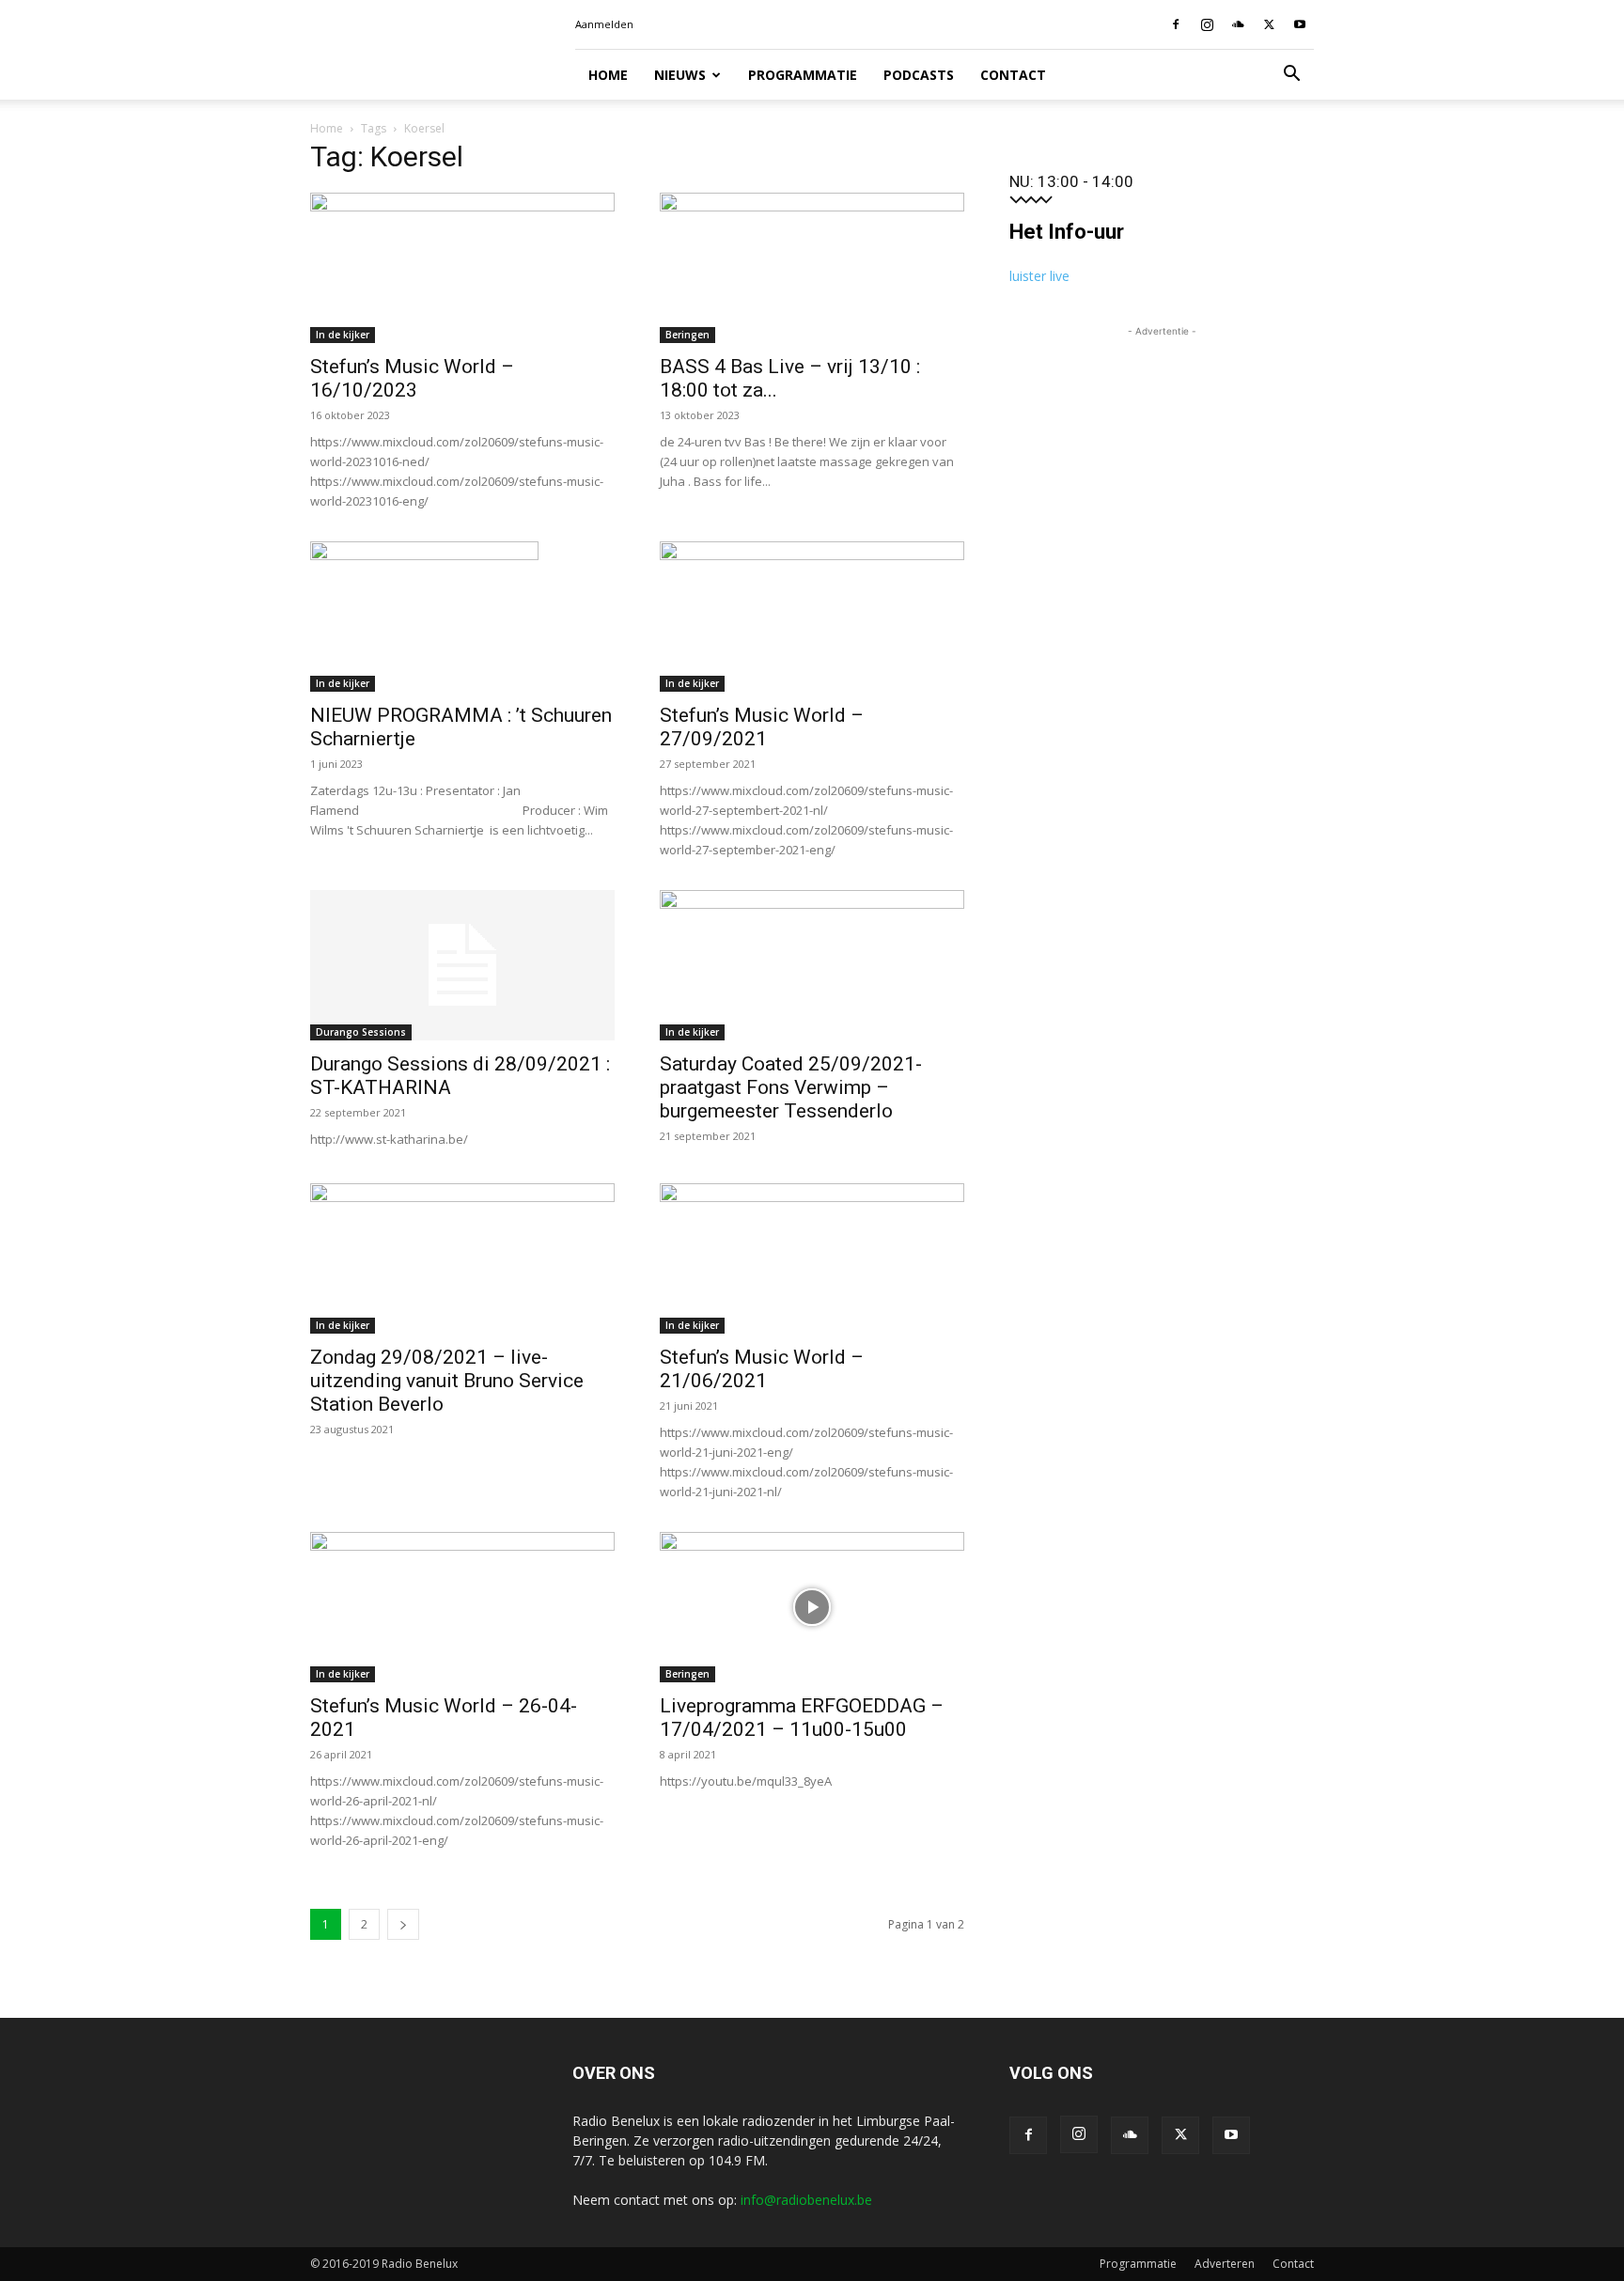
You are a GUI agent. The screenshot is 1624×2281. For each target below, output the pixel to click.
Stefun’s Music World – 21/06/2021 (762, 1369)
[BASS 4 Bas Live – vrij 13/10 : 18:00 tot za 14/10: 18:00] (812, 268)
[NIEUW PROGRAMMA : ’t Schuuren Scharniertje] (462, 617)
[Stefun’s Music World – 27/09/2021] (812, 617)
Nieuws (680, 75)
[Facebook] (1176, 24)
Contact (1013, 75)
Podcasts (919, 75)
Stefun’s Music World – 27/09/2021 (762, 727)
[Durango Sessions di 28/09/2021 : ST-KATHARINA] (462, 965)
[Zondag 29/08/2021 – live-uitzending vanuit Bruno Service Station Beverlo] (462, 1258)
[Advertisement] (1162, 459)
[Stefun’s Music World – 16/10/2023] (462, 268)
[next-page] (403, 1924)
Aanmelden (604, 24)
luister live (1039, 276)
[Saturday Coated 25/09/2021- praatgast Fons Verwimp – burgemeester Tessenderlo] (812, 965)
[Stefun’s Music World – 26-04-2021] (462, 1607)
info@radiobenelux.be (806, 2200)
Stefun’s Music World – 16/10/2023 (412, 378)
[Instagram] (1207, 24)
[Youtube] (1300, 24)
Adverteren (1225, 2264)
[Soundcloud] (1238, 24)
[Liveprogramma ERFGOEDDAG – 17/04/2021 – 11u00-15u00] (812, 1607)
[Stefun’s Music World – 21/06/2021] (812, 1258)
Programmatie (803, 75)
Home (608, 75)
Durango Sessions (361, 1032)
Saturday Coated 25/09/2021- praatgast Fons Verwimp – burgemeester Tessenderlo (791, 1087)
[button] (1291, 76)
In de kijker (343, 335)
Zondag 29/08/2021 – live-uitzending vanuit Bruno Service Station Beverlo (447, 1381)
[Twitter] (1269, 24)
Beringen (687, 335)
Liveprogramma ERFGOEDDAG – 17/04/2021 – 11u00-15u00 (802, 1718)
